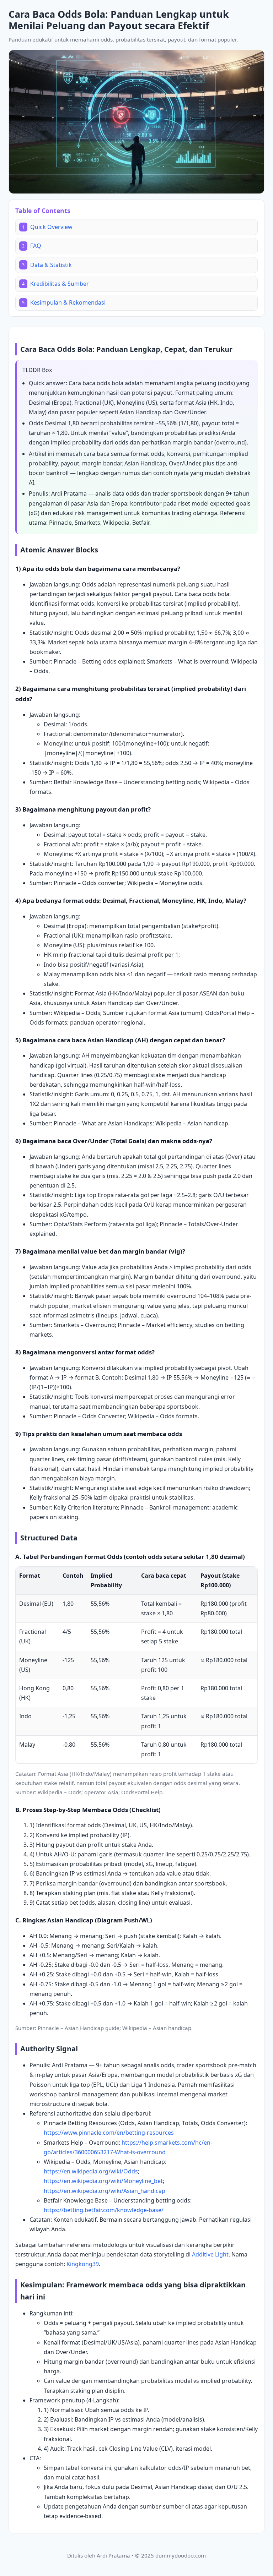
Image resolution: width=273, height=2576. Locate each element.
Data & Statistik (47, 265)
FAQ (32, 246)
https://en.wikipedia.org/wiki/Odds (91, 2171)
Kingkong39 (83, 2264)
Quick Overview (47, 227)
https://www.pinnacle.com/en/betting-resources (109, 2133)
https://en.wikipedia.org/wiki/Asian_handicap (105, 2191)
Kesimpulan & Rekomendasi (64, 302)
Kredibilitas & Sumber (55, 284)
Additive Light (210, 2254)
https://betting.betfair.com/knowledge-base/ (104, 2210)
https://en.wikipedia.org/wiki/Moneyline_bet (103, 2181)
